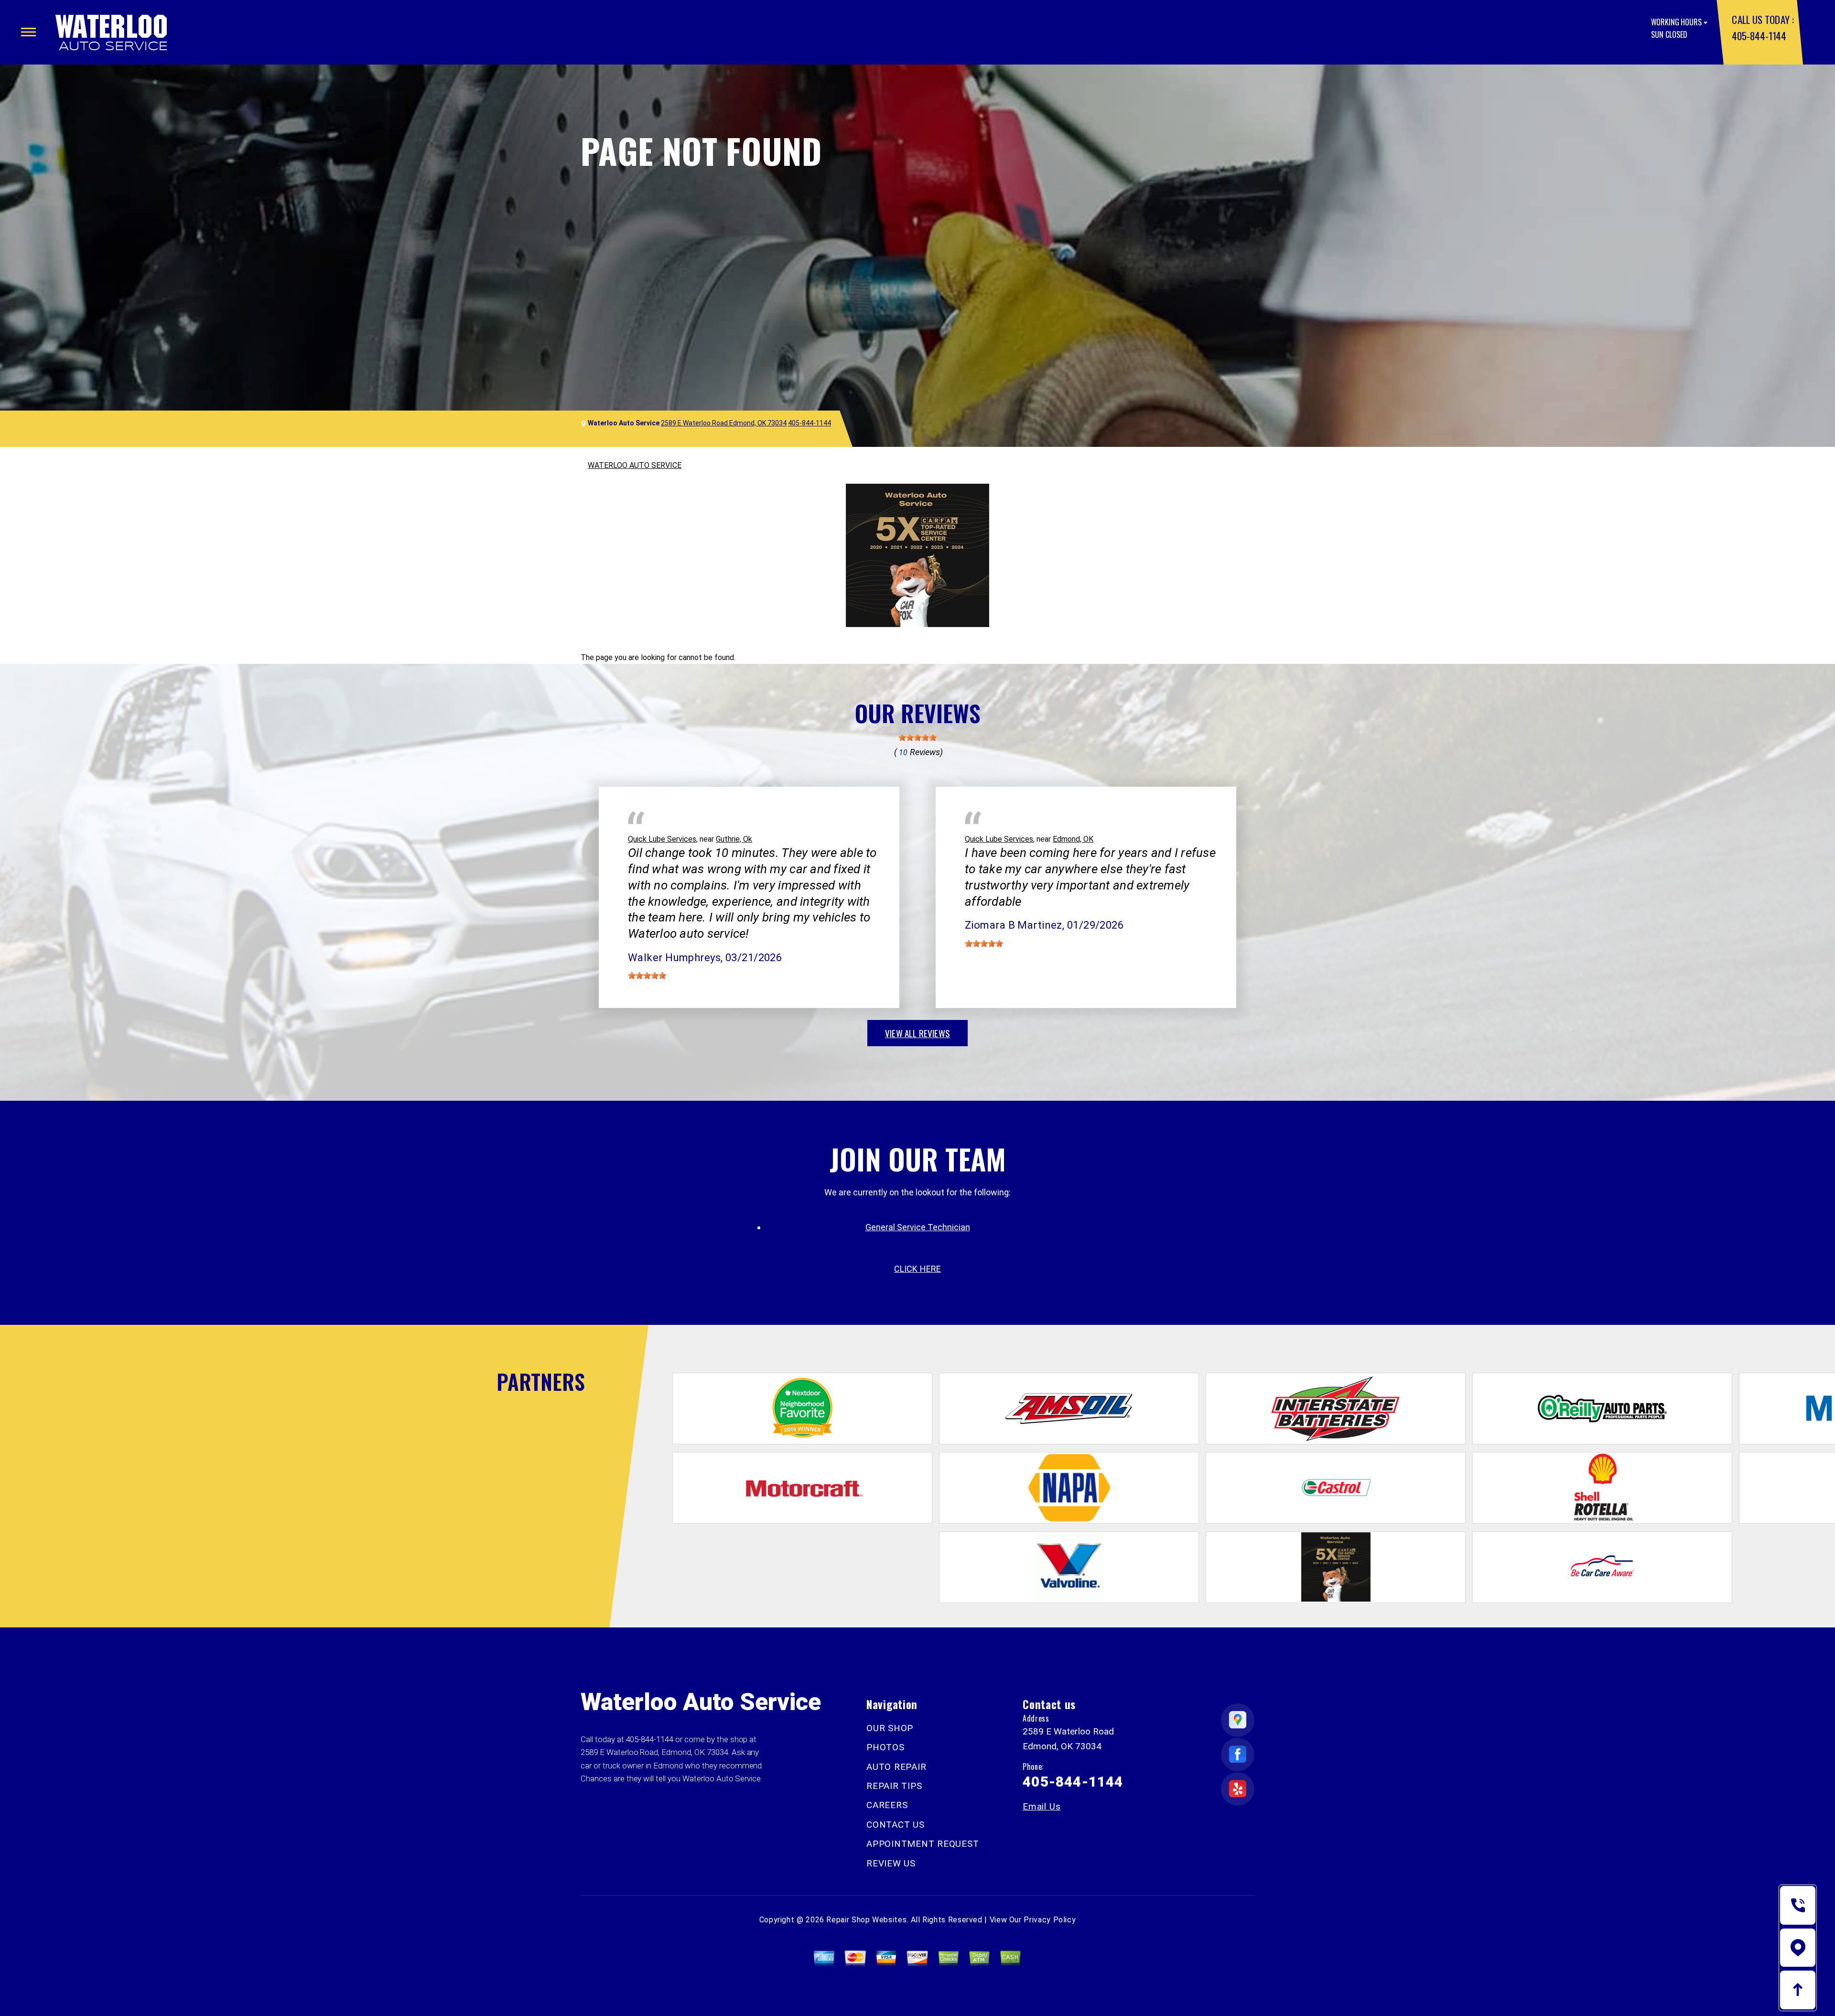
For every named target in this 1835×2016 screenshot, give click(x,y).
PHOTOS (885, 1747)
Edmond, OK (1073, 839)
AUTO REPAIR (896, 1767)
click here (917, 1269)
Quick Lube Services (662, 839)
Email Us (1042, 1806)
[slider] (917, 737)
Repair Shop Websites (866, 1920)
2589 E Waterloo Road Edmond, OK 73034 (724, 423)
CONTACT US (896, 1825)
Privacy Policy (1050, 1920)
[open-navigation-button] (28, 32)
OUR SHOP (890, 1728)
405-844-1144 (1759, 36)
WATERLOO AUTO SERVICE (635, 465)
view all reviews (917, 1033)
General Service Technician (918, 1227)
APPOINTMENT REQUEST (923, 1844)
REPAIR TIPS (894, 1786)
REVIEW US (891, 1863)
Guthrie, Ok (734, 839)
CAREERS (887, 1805)
